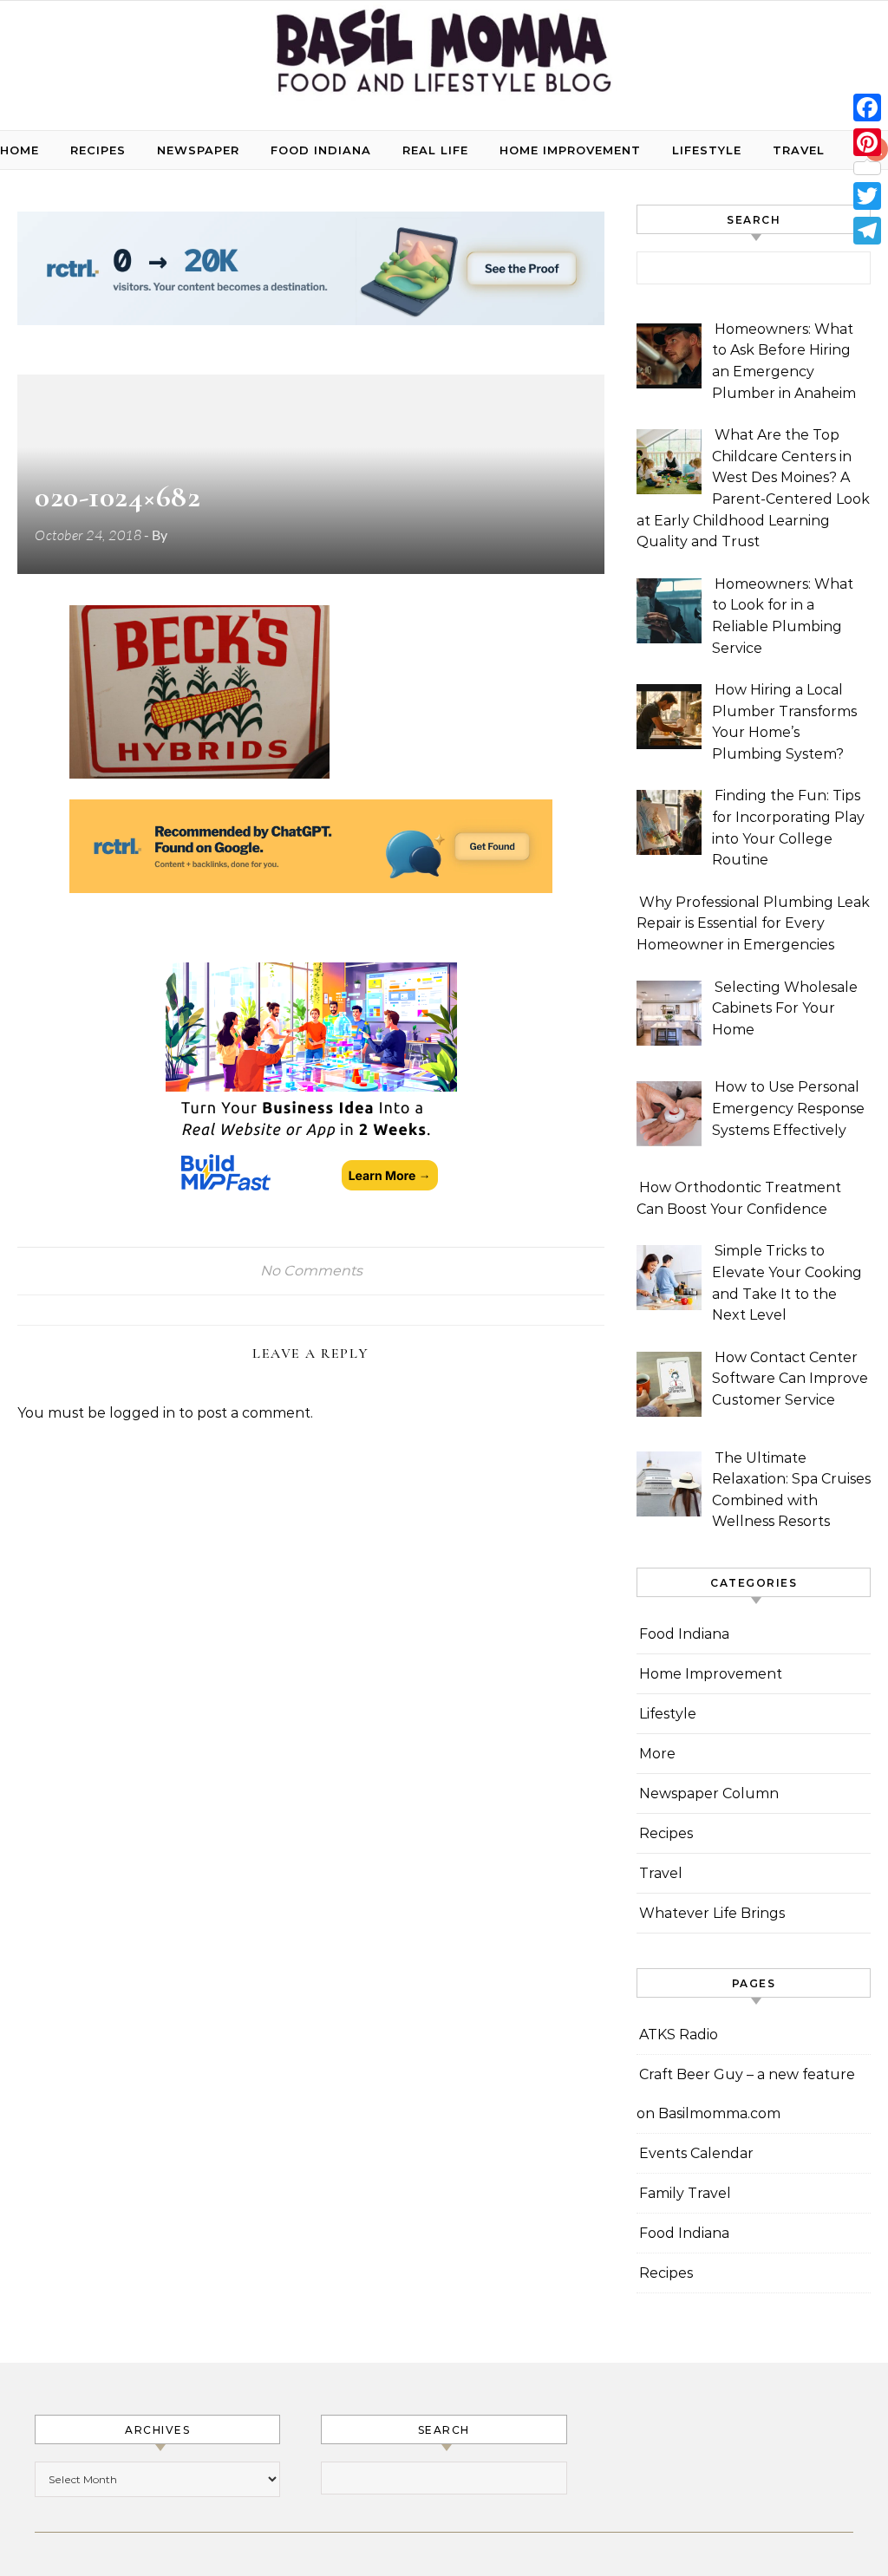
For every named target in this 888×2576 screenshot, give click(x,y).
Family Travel (685, 2193)
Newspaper (198, 150)
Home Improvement (570, 150)
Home (20, 150)
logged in (142, 1413)
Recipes (98, 150)
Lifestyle (707, 150)
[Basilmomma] (444, 59)
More (657, 1754)
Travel (799, 150)
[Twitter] (867, 196)
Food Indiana (321, 150)
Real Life (435, 150)
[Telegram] (867, 231)
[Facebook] (867, 108)
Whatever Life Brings (712, 1913)
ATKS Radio (679, 2035)
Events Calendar (696, 2153)
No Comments (311, 1271)
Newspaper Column (709, 1793)
